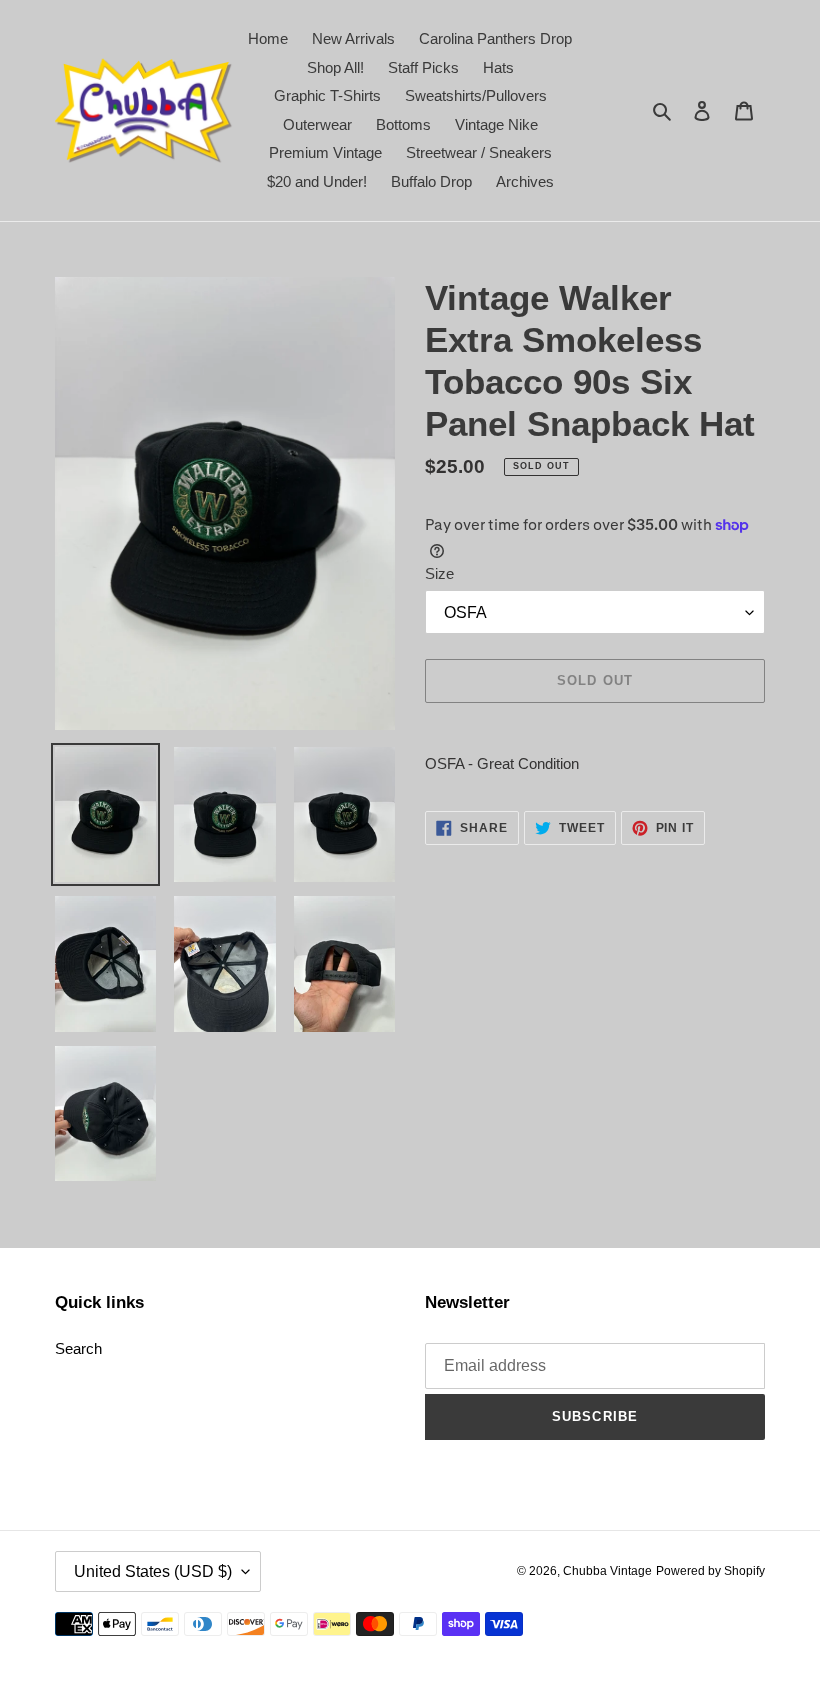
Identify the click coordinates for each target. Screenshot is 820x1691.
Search (78, 1348)
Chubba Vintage (607, 1571)
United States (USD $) (153, 1571)
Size (439, 573)
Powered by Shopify (710, 1571)
